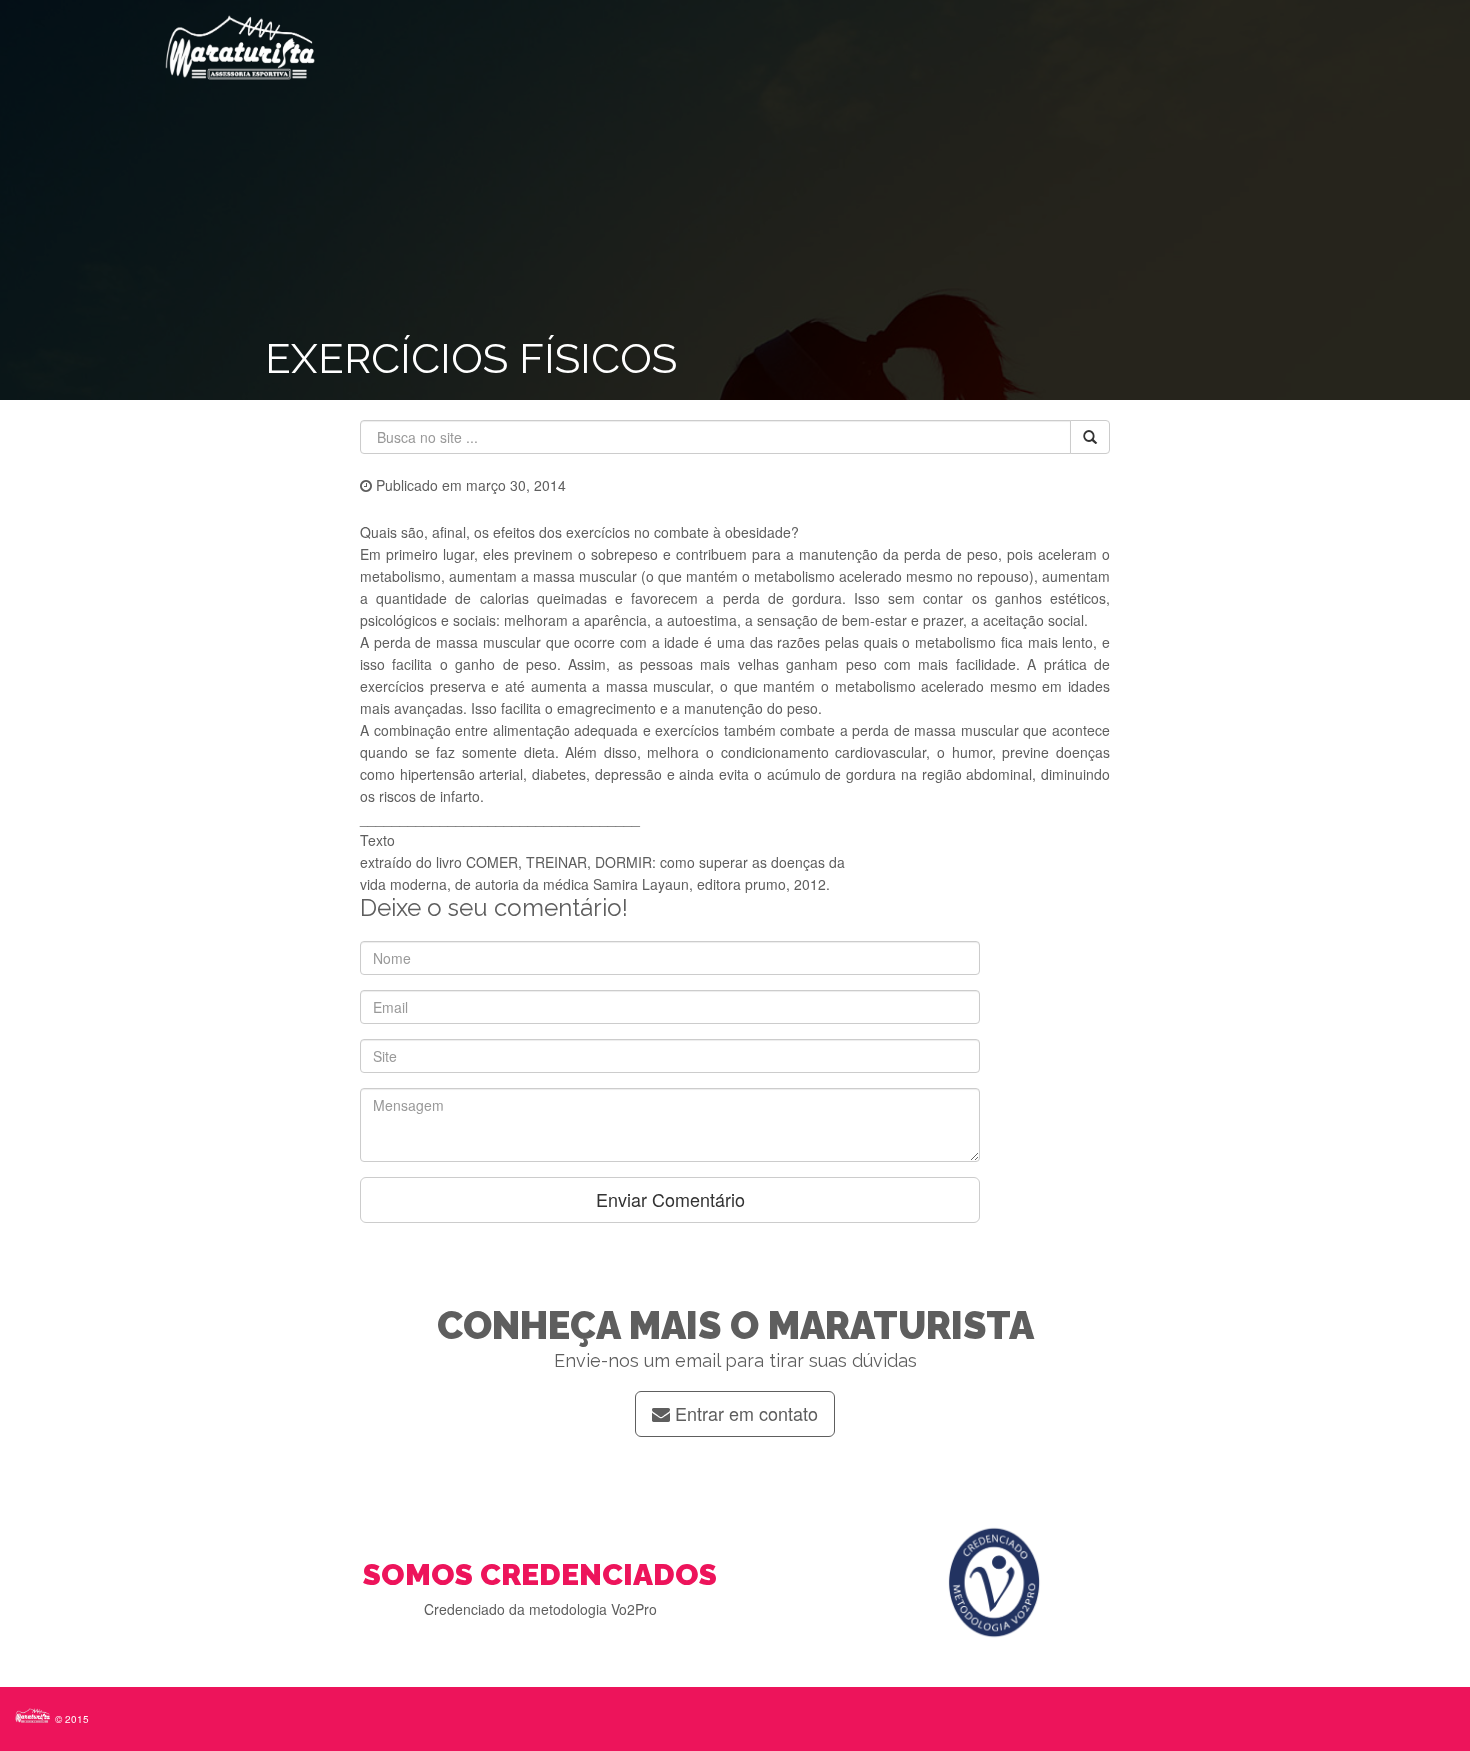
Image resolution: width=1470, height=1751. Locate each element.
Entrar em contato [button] (744, 1413)
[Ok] (1090, 437)
